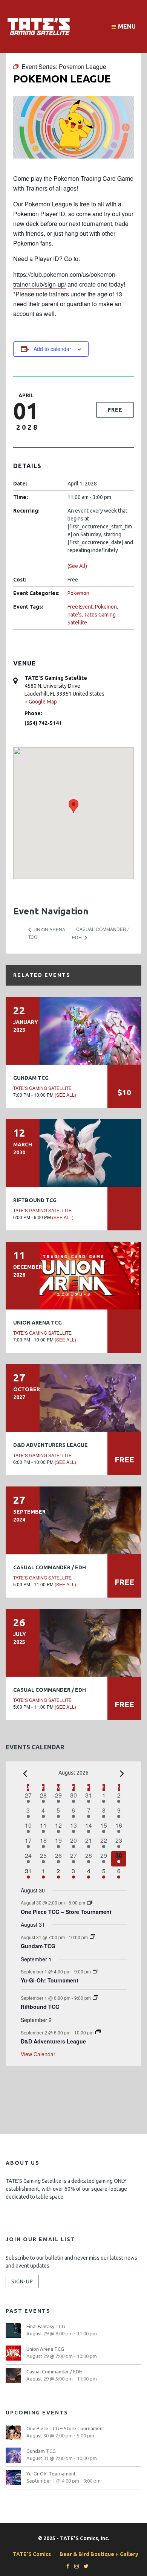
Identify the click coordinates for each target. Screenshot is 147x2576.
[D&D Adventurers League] (73, 1398)
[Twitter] (84, 2566)
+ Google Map (41, 702)
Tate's (75, 615)
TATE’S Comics (32, 2554)
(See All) (77, 566)
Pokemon (78, 593)
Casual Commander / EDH (50, 1567)
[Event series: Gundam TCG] (92, 1937)
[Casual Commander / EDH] (73, 1520)
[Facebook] (66, 2566)
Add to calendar (52, 349)
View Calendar (38, 2054)
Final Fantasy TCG (46, 2326)
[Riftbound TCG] (73, 1153)
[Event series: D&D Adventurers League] (98, 2032)
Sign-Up (22, 2281)
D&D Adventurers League (51, 1445)
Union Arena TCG (38, 1323)
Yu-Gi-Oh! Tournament (50, 1980)
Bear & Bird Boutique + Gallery (99, 2554)
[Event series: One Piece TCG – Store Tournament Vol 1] (90, 1902)
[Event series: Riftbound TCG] (95, 1998)
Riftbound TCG (35, 1200)
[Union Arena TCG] (73, 1276)
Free (115, 410)
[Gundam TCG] (73, 1031)
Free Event (80, 607)
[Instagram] (75, 2566)
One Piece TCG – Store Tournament (66, 1912)
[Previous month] (25, 1773)
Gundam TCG (31, 1078)
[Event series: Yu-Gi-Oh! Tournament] (95, 1971)
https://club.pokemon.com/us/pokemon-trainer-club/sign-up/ (65, 279)
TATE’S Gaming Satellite (42, 1088)
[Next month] (122, 1773)
